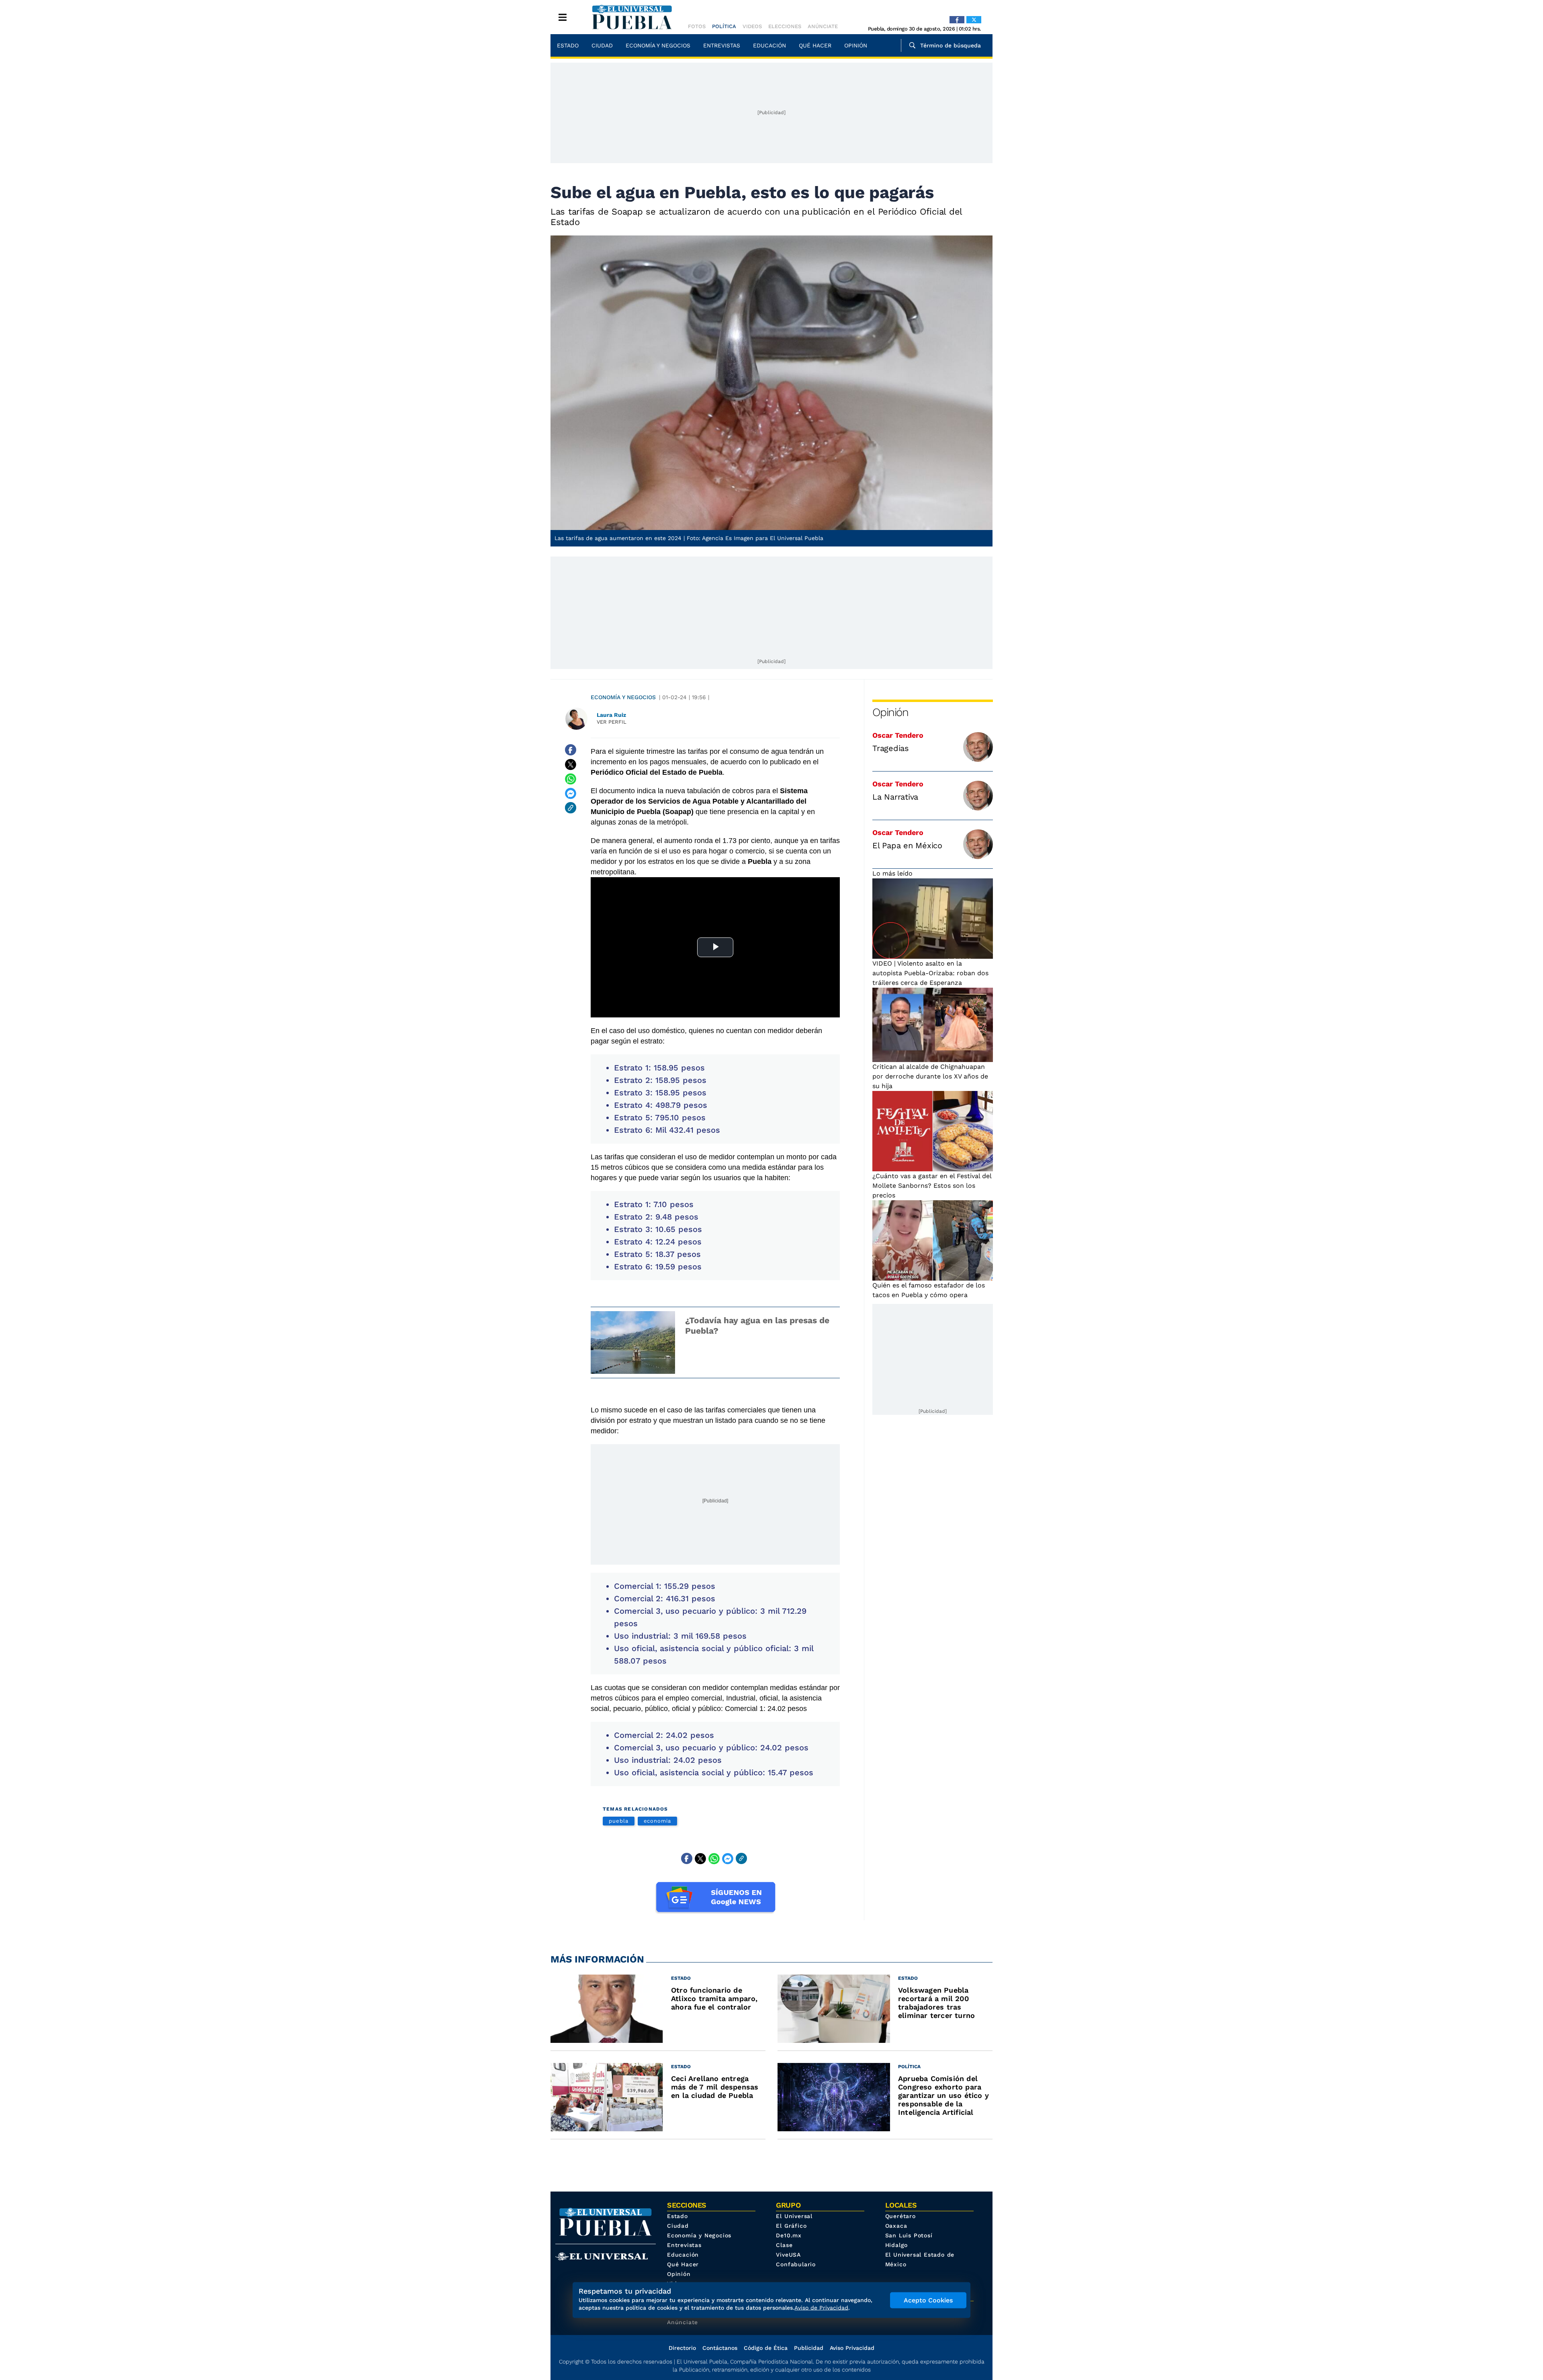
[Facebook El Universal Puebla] (957, 20)
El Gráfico (791, 2226)
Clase (784, 2245)
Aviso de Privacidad (821, 2308)
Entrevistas (722, 45)
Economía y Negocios (658, 45)
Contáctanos (720, 2348)
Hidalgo (897, 2245)
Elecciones (785, 26)
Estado (568, 45)
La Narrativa (895, 797)
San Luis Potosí (909, 2235)
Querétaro (900, 2216)
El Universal (794, 2216)
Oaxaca (896, 2226)
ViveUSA (788, 2255)
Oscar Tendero (898, 735)
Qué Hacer (815, 45)
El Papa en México (907, 845)
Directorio (682, 2348)
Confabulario (796, 2264)
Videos (752, 26)
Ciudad (602, 45)
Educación (769, 45)
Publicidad (809, 2348)
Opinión (856, 45)
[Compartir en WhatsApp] (571, 779)
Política (724, 26)
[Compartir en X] (571, 764)
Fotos (697, 26)
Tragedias (891, 748)
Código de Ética (766, 2348)
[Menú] (563, 17)
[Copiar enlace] (571, 808)
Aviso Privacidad (852, 2348)
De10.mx (789, 2235)
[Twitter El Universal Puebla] (974, 20)
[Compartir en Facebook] (571, 750)
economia (657, 1821)
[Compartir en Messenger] (571, 793)
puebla (619, 1821)
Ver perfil (612, 722)
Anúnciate (823, 26)
